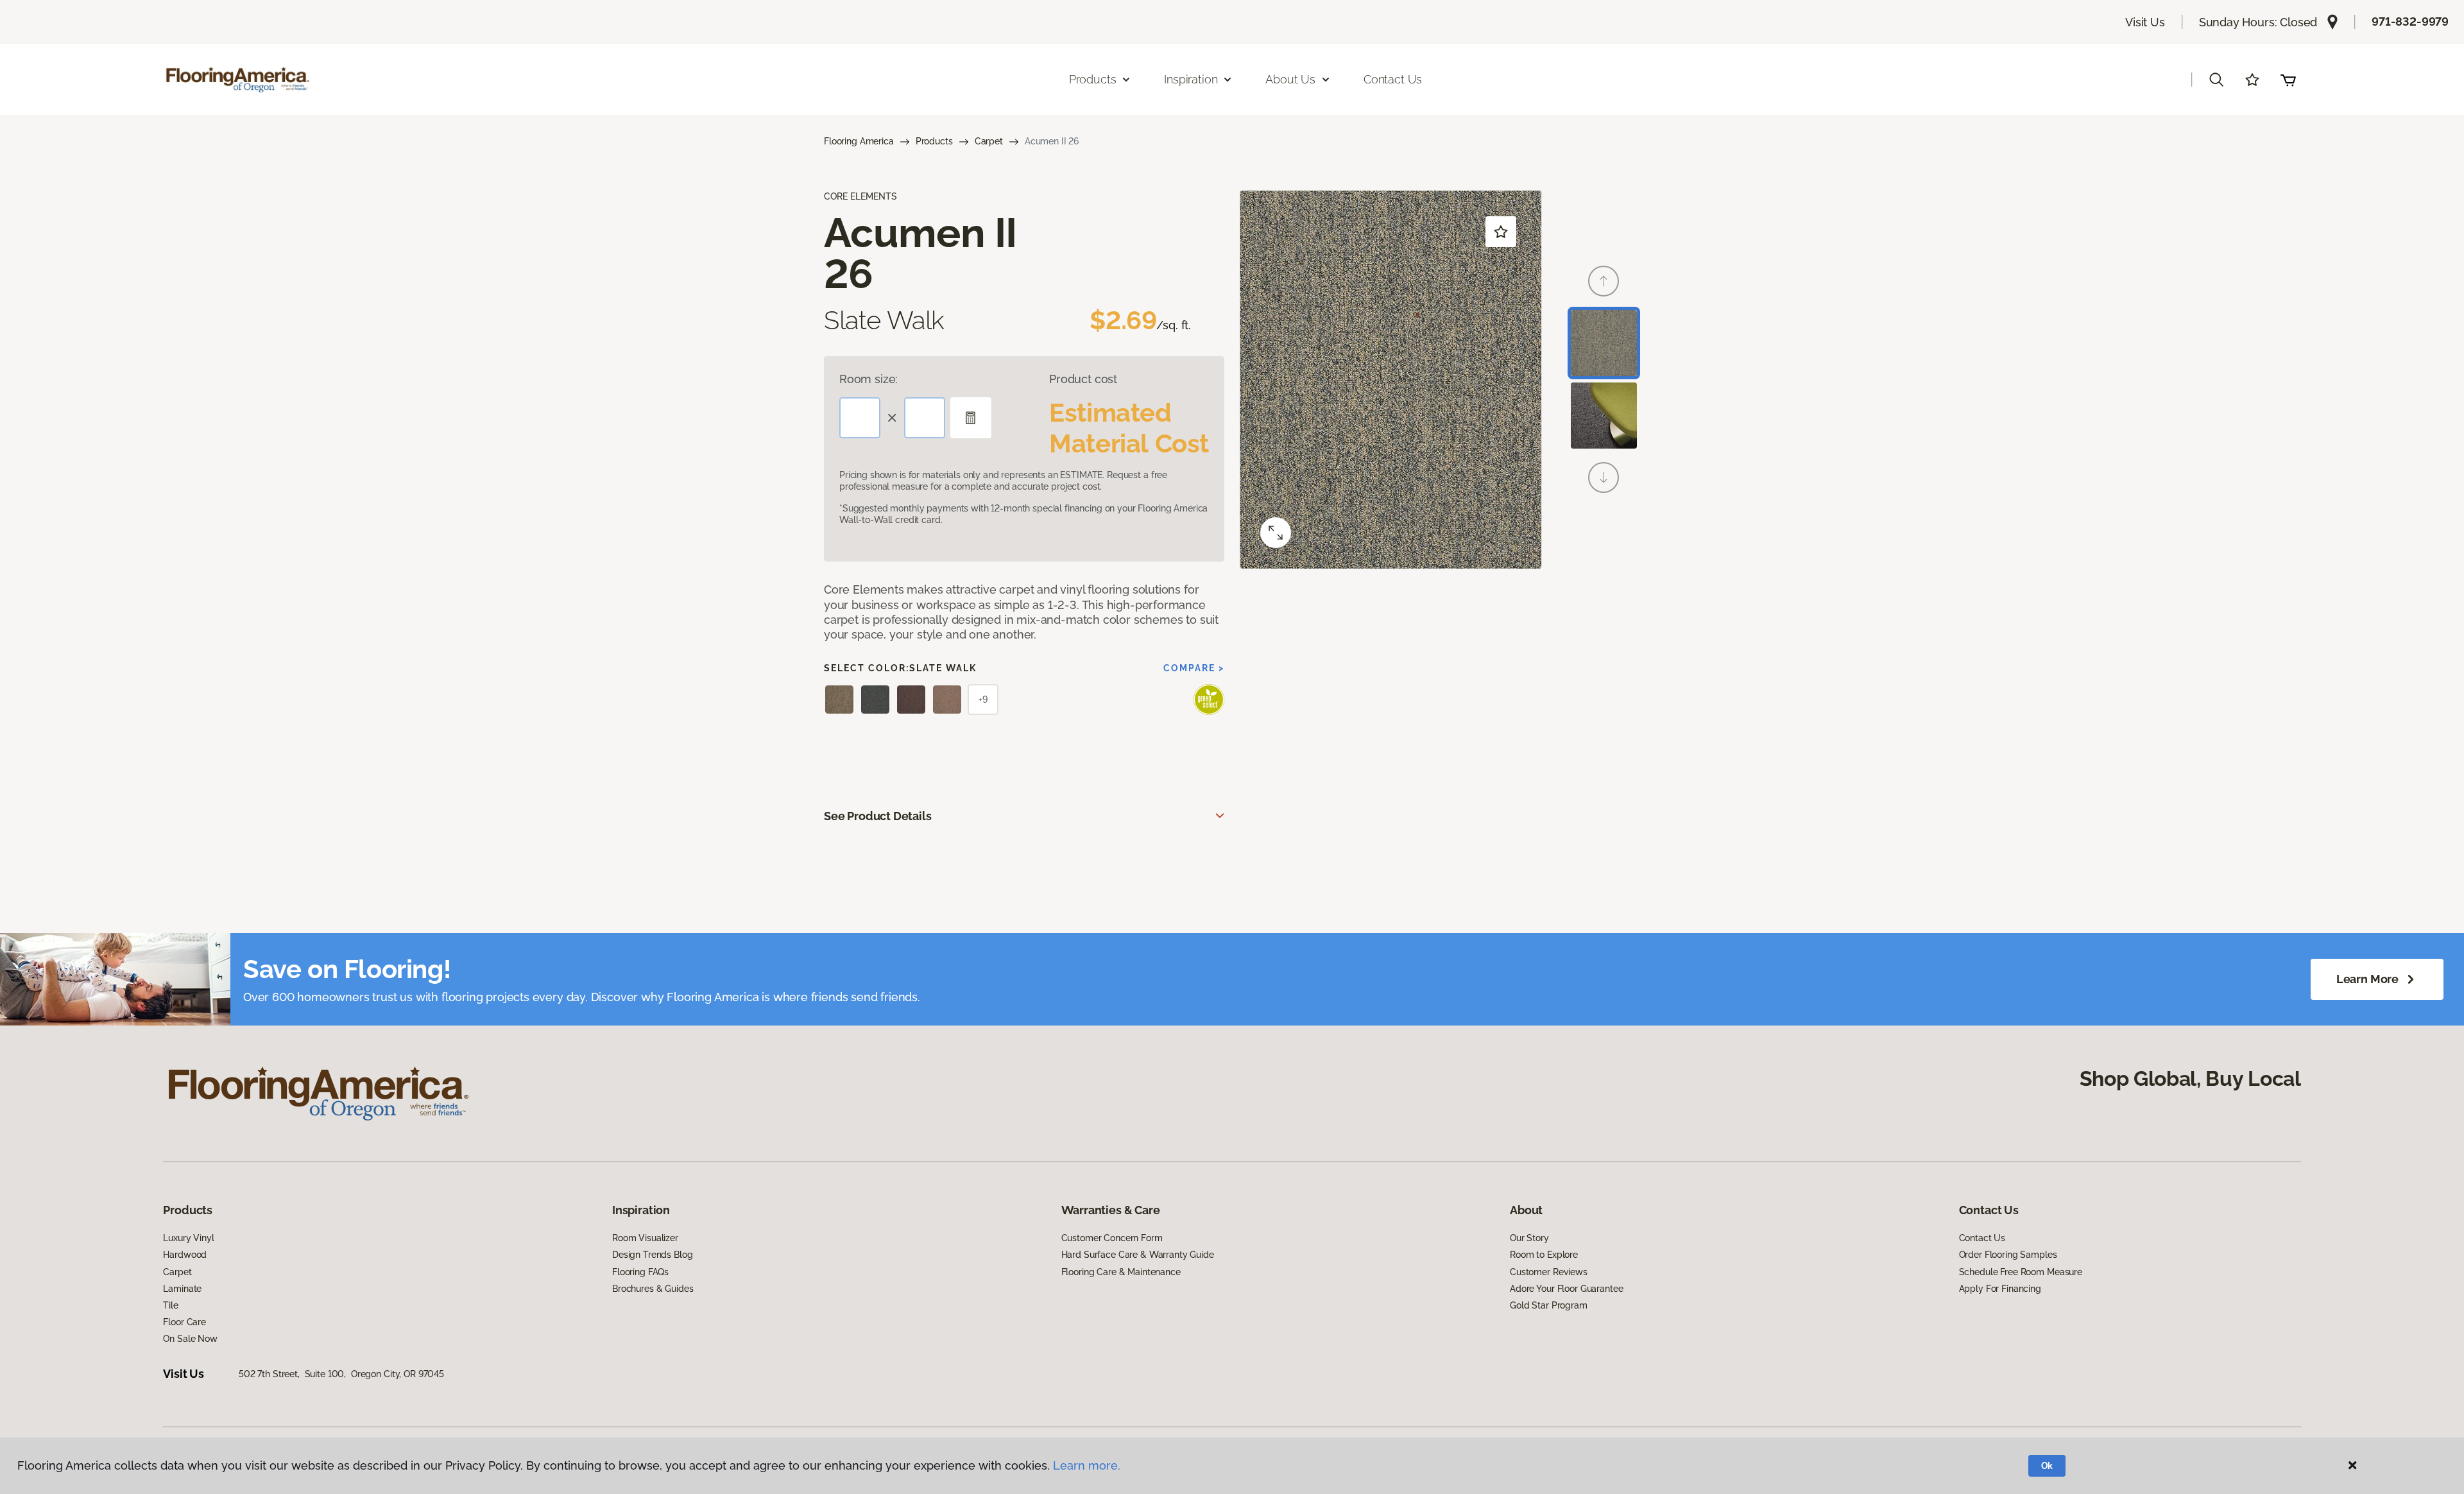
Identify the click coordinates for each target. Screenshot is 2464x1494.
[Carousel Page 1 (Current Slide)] (1604, 343)
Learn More (2367, 979)
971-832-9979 (2410, 21)
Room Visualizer (645, 1238)
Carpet (989, 141)
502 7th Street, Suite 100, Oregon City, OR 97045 (341, 1374)
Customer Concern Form (1112, 1238)
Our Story (1529, 1238)
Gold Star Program (1549, 1305)
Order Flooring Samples (2008, 1255)
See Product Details (878, 816)
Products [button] (1093, 79)
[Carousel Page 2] (1604, 416)
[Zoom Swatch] (1276, 533)
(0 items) (2288, 80)
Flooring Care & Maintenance (1121, 1272)
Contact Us (1393, 79)
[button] (2216, 80)
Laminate (182, 1289)
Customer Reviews (1549, 1272)
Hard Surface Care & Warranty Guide (1138, 1255)
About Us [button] (1290, 79)
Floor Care (184, 1322)
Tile (170, 1305)
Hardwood (185, 1255)
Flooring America (859, 141)
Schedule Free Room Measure (2021, 1272)
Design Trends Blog (652, 1255)
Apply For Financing (2000, 1289)
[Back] (1604, 281)
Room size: (868, 379)
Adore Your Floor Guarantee (1566, 1289)
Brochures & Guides (653, 1289)
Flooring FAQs (640, 1272)
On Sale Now (190, 1339)
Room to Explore (1544, 1255)
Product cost (1083, 379)
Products (934, 141)
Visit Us (2145, 22)
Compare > (1194, 668)
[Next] (1604, 477)
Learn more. (1087, 1465)
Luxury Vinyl (188, 1238)
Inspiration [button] (1191, 79)
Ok (2047, 1466)
